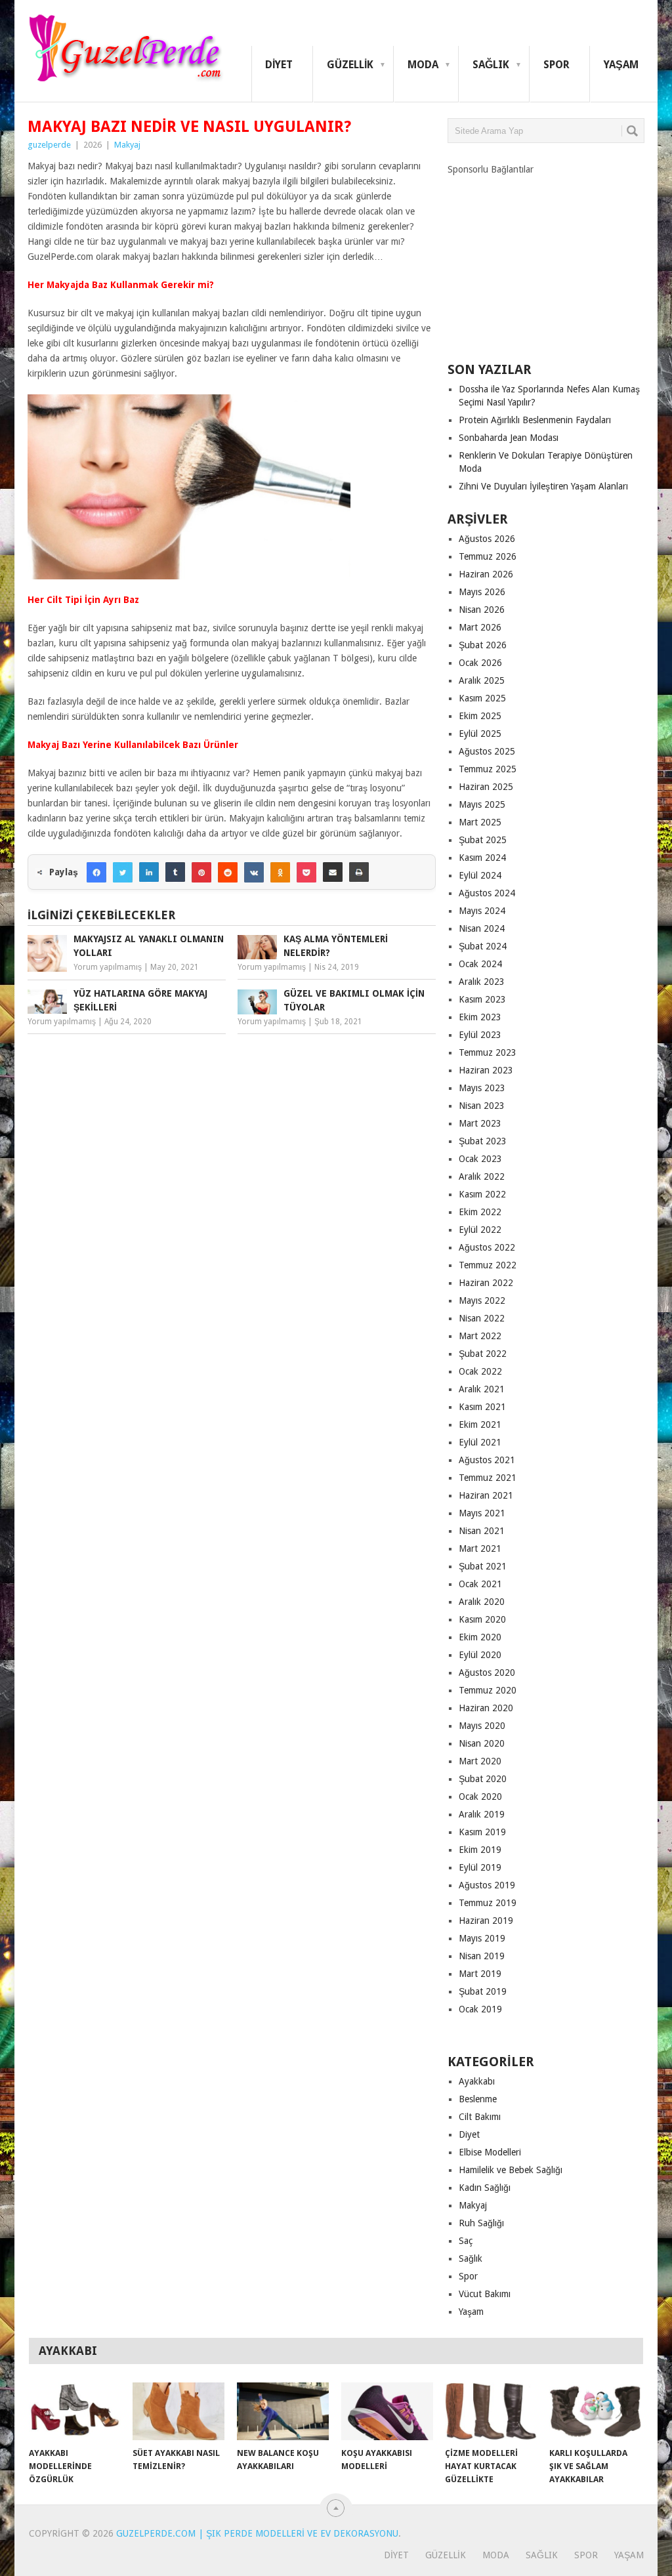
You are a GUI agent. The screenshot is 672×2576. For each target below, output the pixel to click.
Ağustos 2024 (487, 893)
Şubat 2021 (483, 1566)
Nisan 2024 (482, 928)
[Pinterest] (201, 872)
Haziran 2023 (486, 1070)
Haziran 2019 (486, 1921)
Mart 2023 (480, 1123)
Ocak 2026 (480, 663)
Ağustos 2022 (487, 1247)
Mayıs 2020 (482, 1726)
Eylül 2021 (480, 1442)
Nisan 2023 (482, 1106)
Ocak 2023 (480, 1159)
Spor (556, 65)
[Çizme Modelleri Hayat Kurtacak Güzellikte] (491, 2411)
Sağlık (491, 65)
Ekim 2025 (480, 716)
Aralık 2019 (482, 1814)
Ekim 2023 (480, 1017)
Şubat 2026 (483, 645)
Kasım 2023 (482, 999)
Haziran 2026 (486, 574)
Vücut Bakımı (485, 2294)
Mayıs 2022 (482, 1300)
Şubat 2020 (483, 1779)
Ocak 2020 (480, 1797)
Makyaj (127, 145)
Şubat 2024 (483, 946)
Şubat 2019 (483, 1991)
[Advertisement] (546, 258)
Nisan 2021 (482, 1531)
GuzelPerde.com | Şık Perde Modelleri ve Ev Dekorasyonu (257, 2533)
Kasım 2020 (482, 1619)
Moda (423, 65)
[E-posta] (333, 872)
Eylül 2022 (480, 1230)
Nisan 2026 (482, 610)
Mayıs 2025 (482, 804)
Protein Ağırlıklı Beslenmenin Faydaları (535, 420)
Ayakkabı (477, 2081)
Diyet (279, 65)
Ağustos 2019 (487, 1885)
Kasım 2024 (482, 858)
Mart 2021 (480, 1548)
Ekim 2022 (480, 1212)
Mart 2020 (480, 1761)
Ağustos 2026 (487, 539)
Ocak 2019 (480, 2009)
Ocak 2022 (480, 1371)
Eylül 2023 (480, 1035)
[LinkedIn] (149, 872)
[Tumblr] (175, 872)
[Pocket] (306, 872)
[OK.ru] (280, 872)
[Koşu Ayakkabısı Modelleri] (387, 2411)
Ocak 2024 (480, 964)
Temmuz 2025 (488, 769)
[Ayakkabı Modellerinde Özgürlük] (75, 2411)
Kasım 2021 (482, 1407)
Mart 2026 (480, 627)
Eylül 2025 (480, 734)
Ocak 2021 (480, 1584)
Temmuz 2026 (488, 556)
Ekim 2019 (480, 1850)
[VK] (254, 872)
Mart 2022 (480, 1336)
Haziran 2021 (486, 1495)
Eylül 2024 (480, 875)
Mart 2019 (480, 1974)
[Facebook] (96, 872)
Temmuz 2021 (488, 1478)
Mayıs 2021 (482, 1513)
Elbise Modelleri (490, 2152)
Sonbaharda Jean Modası (509, 438)
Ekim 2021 (480, 1424)
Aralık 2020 (482, 1602)
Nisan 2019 (482, 1956)
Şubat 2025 (483, 840)
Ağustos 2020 (487, 1672)
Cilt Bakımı (480, 2117)
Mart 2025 (480, 822)
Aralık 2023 (482, 982)
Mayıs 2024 (482, 911)
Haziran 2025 (486, 787)
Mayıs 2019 (482, 1938)
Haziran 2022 (486, 1283)
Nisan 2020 (482, 1743)
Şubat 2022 (483, 1354)
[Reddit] (228, 872)
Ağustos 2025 (487, 751)
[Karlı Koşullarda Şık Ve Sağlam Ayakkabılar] (595, 2411)
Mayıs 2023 (482, 1088)
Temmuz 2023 (488, 1052)
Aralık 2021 (482, 1389)
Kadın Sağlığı (485, 2188)
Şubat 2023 (483, 1141)
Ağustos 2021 (487, 1460)
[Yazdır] (359, 872)
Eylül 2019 (480, 1867)
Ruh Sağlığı (481, 2223)
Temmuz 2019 (488, 1903)
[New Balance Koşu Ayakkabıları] (283, 2411)
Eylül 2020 (480, 1655)
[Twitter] (123, 872)
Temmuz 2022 (488, 1265)
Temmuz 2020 (488, 1690)
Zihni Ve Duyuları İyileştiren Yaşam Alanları (543, 486)
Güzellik (350, 65)
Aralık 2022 (482, 1176)
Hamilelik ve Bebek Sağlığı (511, 2170)
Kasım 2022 (482, 1194)
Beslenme (478, 2099)
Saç (466, 2241)
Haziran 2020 (486, 1708)
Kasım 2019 (482, 1832)
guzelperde (49, 145)
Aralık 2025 (482, 680)
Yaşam (621, 65)
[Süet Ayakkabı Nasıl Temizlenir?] (178, 2411)
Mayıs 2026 (482, 592)
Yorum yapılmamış (108, 967)
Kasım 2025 (482, 698)
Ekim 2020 (480, 1637)
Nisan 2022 (482, 1318)
